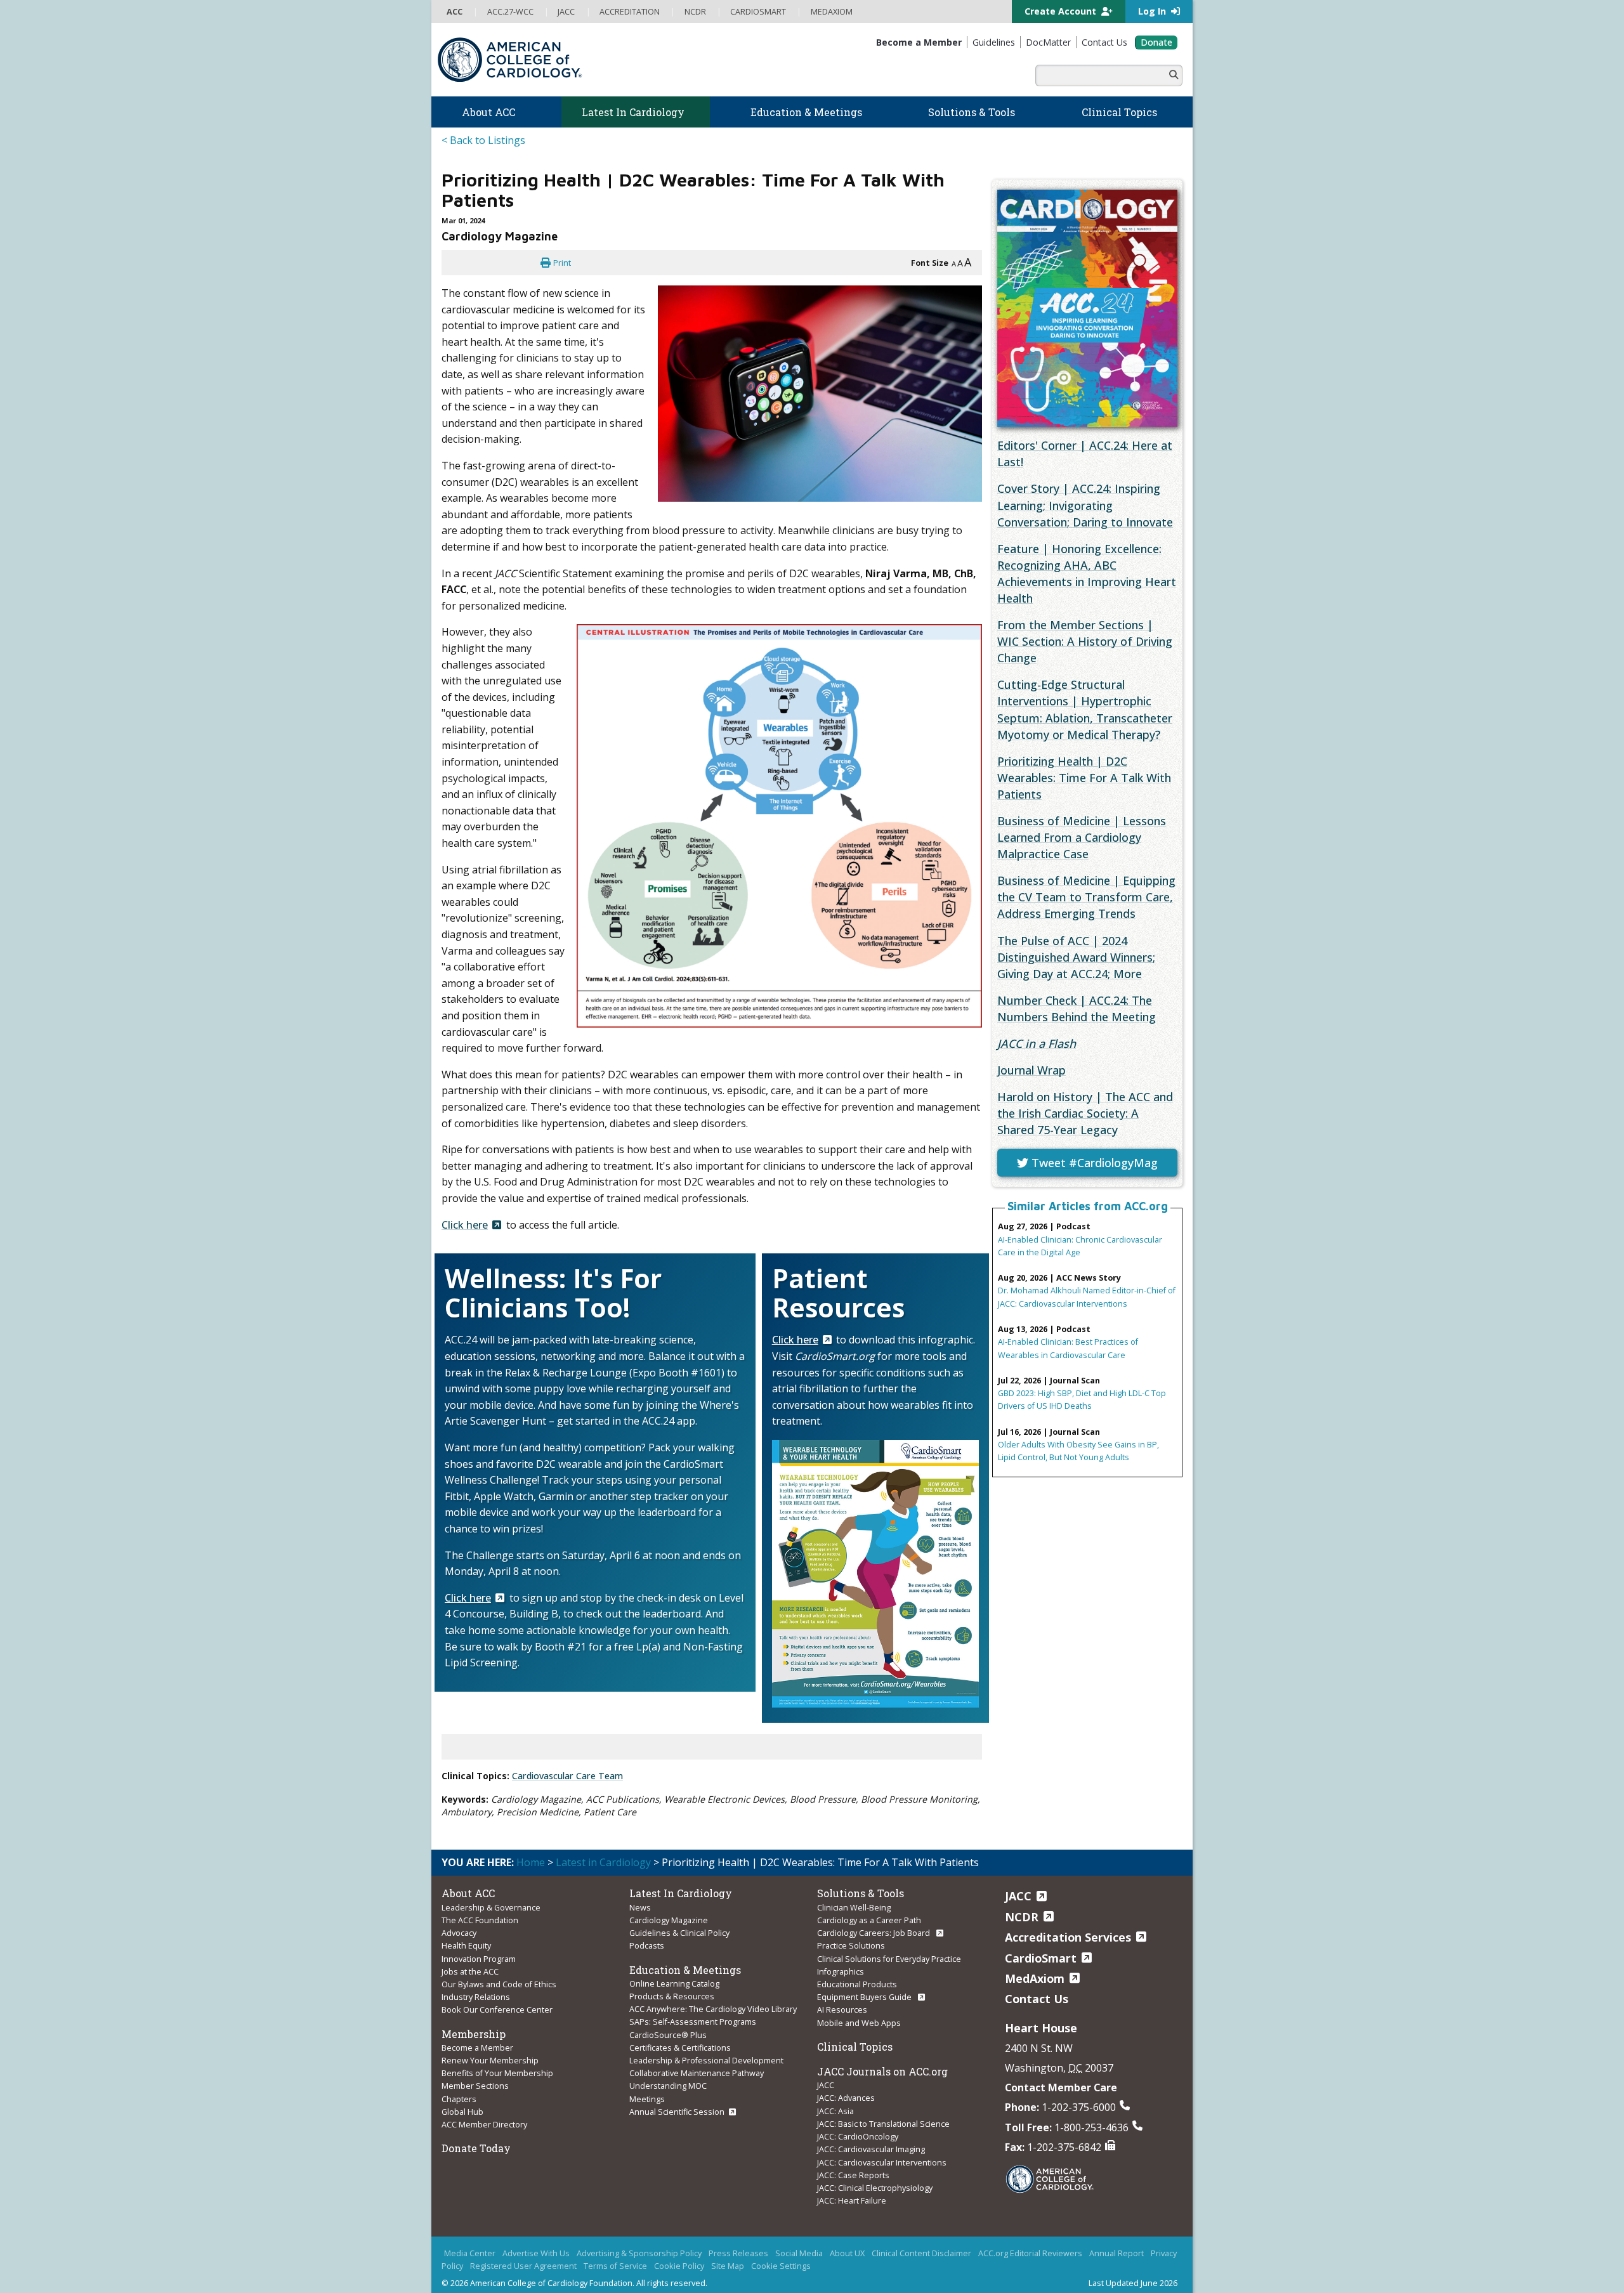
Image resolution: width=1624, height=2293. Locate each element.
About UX (847, 2253)
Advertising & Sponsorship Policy (639, 2253)
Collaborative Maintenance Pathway (697, 2073)
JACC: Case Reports (853, 2175)
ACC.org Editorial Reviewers (1030, 2253)
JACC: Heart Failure (852, 2200)
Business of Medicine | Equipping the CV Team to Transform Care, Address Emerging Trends (1086, 897)
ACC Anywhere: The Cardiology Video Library (713, 2009)
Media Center (470, 2253)
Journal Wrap (1031, 1070)
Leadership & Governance (491, 1907)
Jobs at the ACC (470, 1971)
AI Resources (842, 2009)
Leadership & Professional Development (706, 2060)
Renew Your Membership (490, 2060)
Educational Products (857, 1984)
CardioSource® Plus (668, 2035)
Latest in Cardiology (603, 1862)
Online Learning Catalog (674, 1983)
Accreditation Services (1068, 1937)
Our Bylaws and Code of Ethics (499, 1984)
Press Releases (738, 2253)
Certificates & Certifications (680, 2048)
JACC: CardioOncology (858, 2136)
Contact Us (1037, 1999)
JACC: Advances (846, 2098)
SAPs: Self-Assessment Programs (693, 2022)
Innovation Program (479, 1959)
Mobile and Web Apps (859, 2023)
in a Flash (1037, 1043)
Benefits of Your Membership (497, 2073)
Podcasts (647, 1945)
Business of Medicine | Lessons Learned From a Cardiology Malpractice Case (1082, 837)
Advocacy (459, 1933)
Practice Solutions (851, 1945)
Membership (474, 2034)
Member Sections (475, 2086)
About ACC (468, 1893)
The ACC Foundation (480, 1920)
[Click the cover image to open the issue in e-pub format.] (1087, 308)
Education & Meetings (685, 1970)
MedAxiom (1035, 1978)
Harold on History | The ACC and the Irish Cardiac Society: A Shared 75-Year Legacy (1085, 1113)
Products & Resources (672, 1996)
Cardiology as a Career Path (869, 1920)
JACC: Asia (835, 2111)
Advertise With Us (536, 2253)
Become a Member (477, 2048)
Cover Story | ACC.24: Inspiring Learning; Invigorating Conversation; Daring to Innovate (1085, 505)
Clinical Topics (855, 2047)
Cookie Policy (679, 2266)
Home (531, 1862)
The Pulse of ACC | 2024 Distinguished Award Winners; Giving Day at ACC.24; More (1076, 957)
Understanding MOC (668, 2086)
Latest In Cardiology (681, 1893)
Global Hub (462, 2112)
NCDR (1022, 1917)
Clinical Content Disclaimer (921, 2253)
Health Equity (466, 1945)
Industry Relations (476, 1997)
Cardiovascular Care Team (567, 1776)
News (640, 1907)
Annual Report (1116, 2253)
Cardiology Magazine (669, 1920)
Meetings (647, 2099)
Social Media (799, 2253)
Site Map (728, 2266)
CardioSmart (1041, 1958)
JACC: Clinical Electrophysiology (875, 2188)
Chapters (459, 2099)
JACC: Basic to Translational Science (883, 2124)
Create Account (1062, 11)
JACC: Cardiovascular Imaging (871, 2149)
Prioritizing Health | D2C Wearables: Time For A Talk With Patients (1084, 778)
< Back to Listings (483, 140)
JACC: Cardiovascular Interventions (882, 2162)
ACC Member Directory (484, 2124)
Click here (465, 1225)
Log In (1153, 11)
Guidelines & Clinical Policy (679, 1933)
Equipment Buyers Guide (865, 1997)
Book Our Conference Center (497, 2009)
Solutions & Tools (861, 1893)
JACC (826, 2085)
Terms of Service (615, 2266)
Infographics (841, 1971)
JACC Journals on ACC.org (882, 2071)
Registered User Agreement (523, 2266)
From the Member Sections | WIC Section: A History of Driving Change (1085, 641)
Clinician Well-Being (854, 1907)
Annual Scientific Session (677, 2112)
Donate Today (476, 2148)
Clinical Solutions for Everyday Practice (889, 1959)
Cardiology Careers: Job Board (874, 1933)
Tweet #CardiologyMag (1093, 1163)
